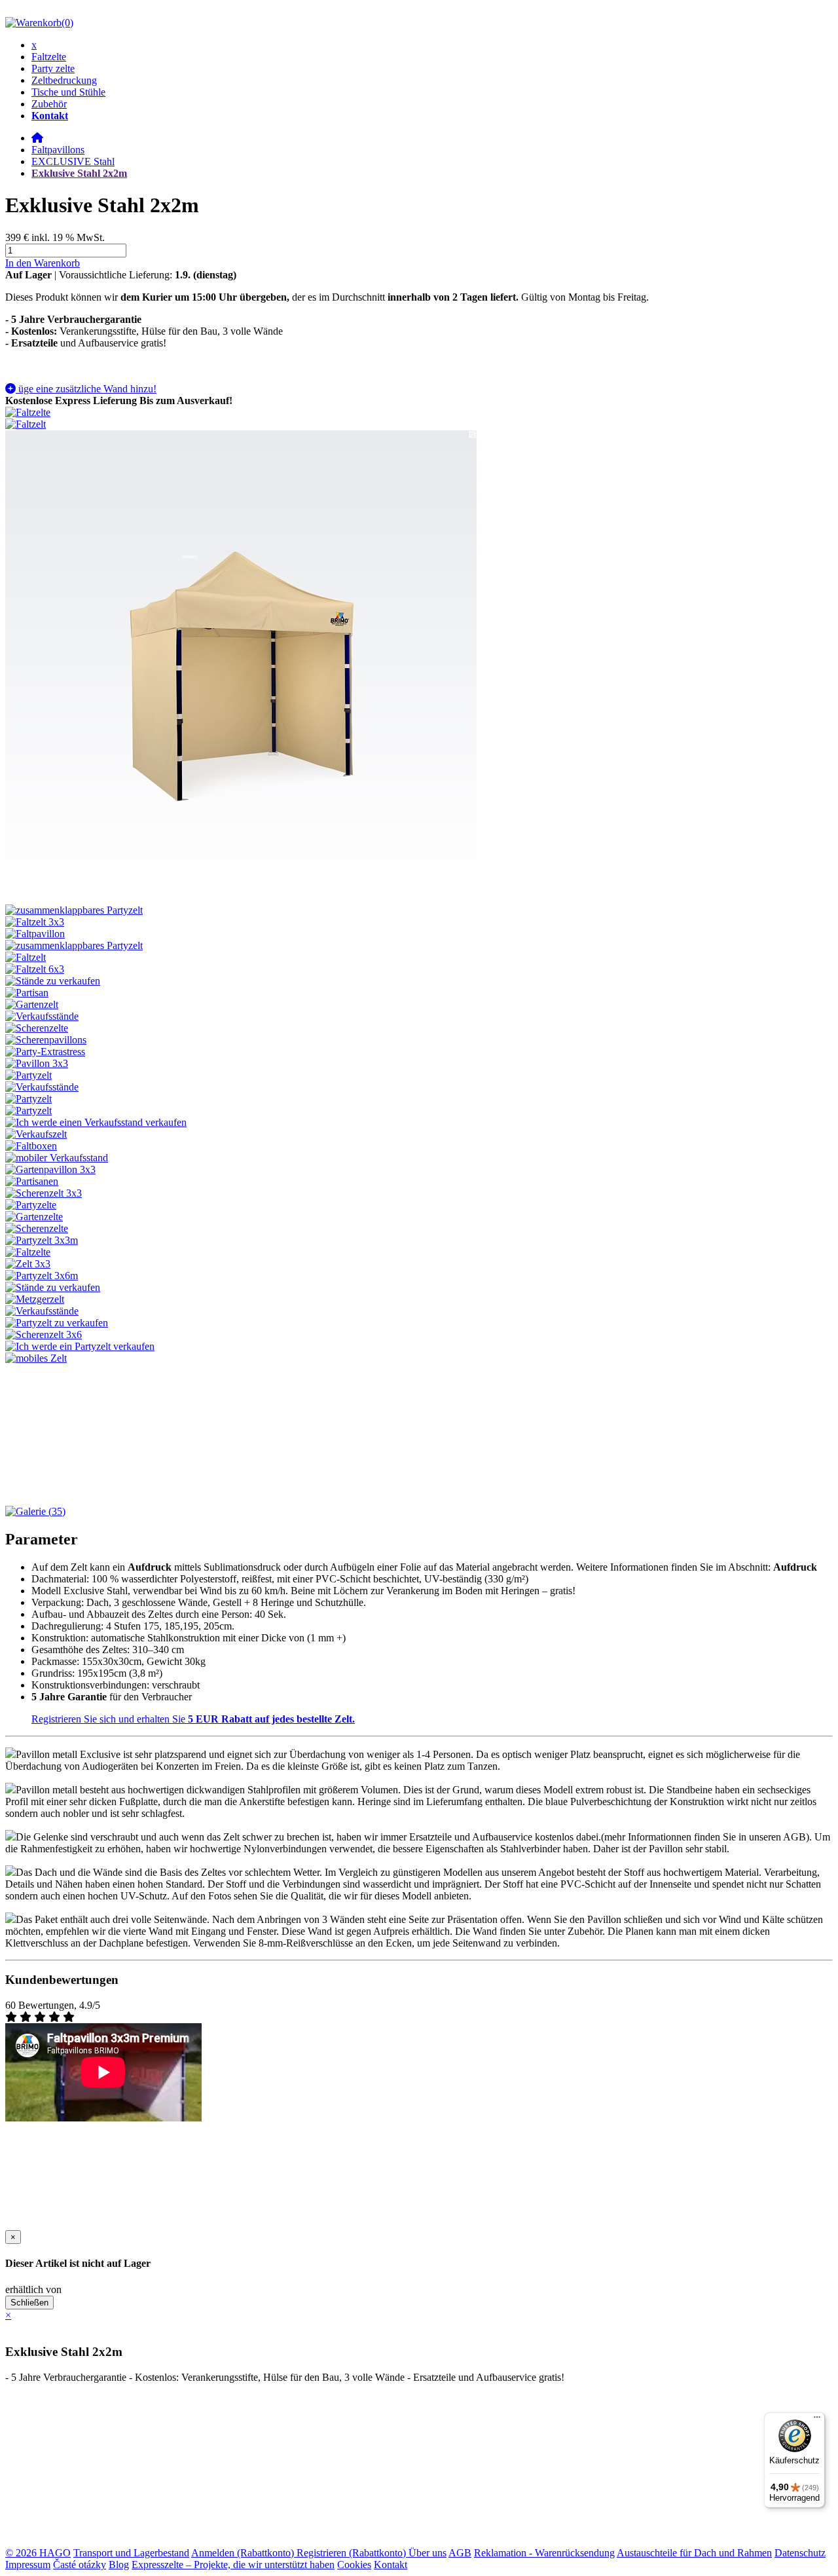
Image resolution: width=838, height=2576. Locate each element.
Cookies (354, 2565)
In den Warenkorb (43, 263)
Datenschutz (800, 2553)
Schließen (29, 2303)
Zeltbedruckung (64, 80)
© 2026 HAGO (38, 2553)
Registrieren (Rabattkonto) (353, 2553)
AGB (460, 2553)
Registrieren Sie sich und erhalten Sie (193, 1719)
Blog (119, 2565)
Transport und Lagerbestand (131, 2553)
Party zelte (53, 68)
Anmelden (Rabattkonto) (244, 2553)
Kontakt (391, 2565)
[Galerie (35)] (35, 1511)
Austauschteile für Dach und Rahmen (694, 2553)
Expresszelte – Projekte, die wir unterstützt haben (233, 2565)
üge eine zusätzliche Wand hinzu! (86, 389)
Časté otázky (80, 2565)
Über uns (428, 2553)
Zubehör (49, 104)
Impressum (28, 2565)
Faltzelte (49, 57)
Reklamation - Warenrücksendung (544, 2553)
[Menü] (817, 2420)
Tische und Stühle (68, 92)
